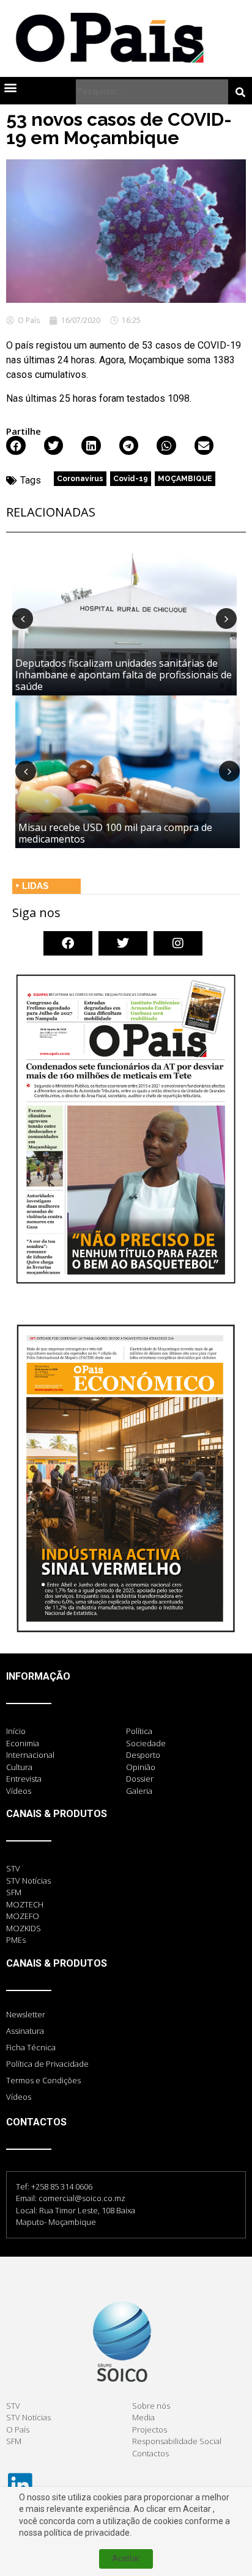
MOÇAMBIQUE (185, 479)
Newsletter (26, 2014)
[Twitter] (123, 943)
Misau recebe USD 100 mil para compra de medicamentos (115, 833)
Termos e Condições (43, 2080)
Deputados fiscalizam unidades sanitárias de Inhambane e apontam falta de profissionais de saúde (124, 675)
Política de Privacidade (47, 2064)
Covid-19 (131, 479)
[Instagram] (178, 943)
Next (226, 619)
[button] (10, 87)
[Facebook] (68, 943)
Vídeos (19, 2097)
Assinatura (25, 2031)
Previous (23, 619)
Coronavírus (80, 479)
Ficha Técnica (31, 2047)
